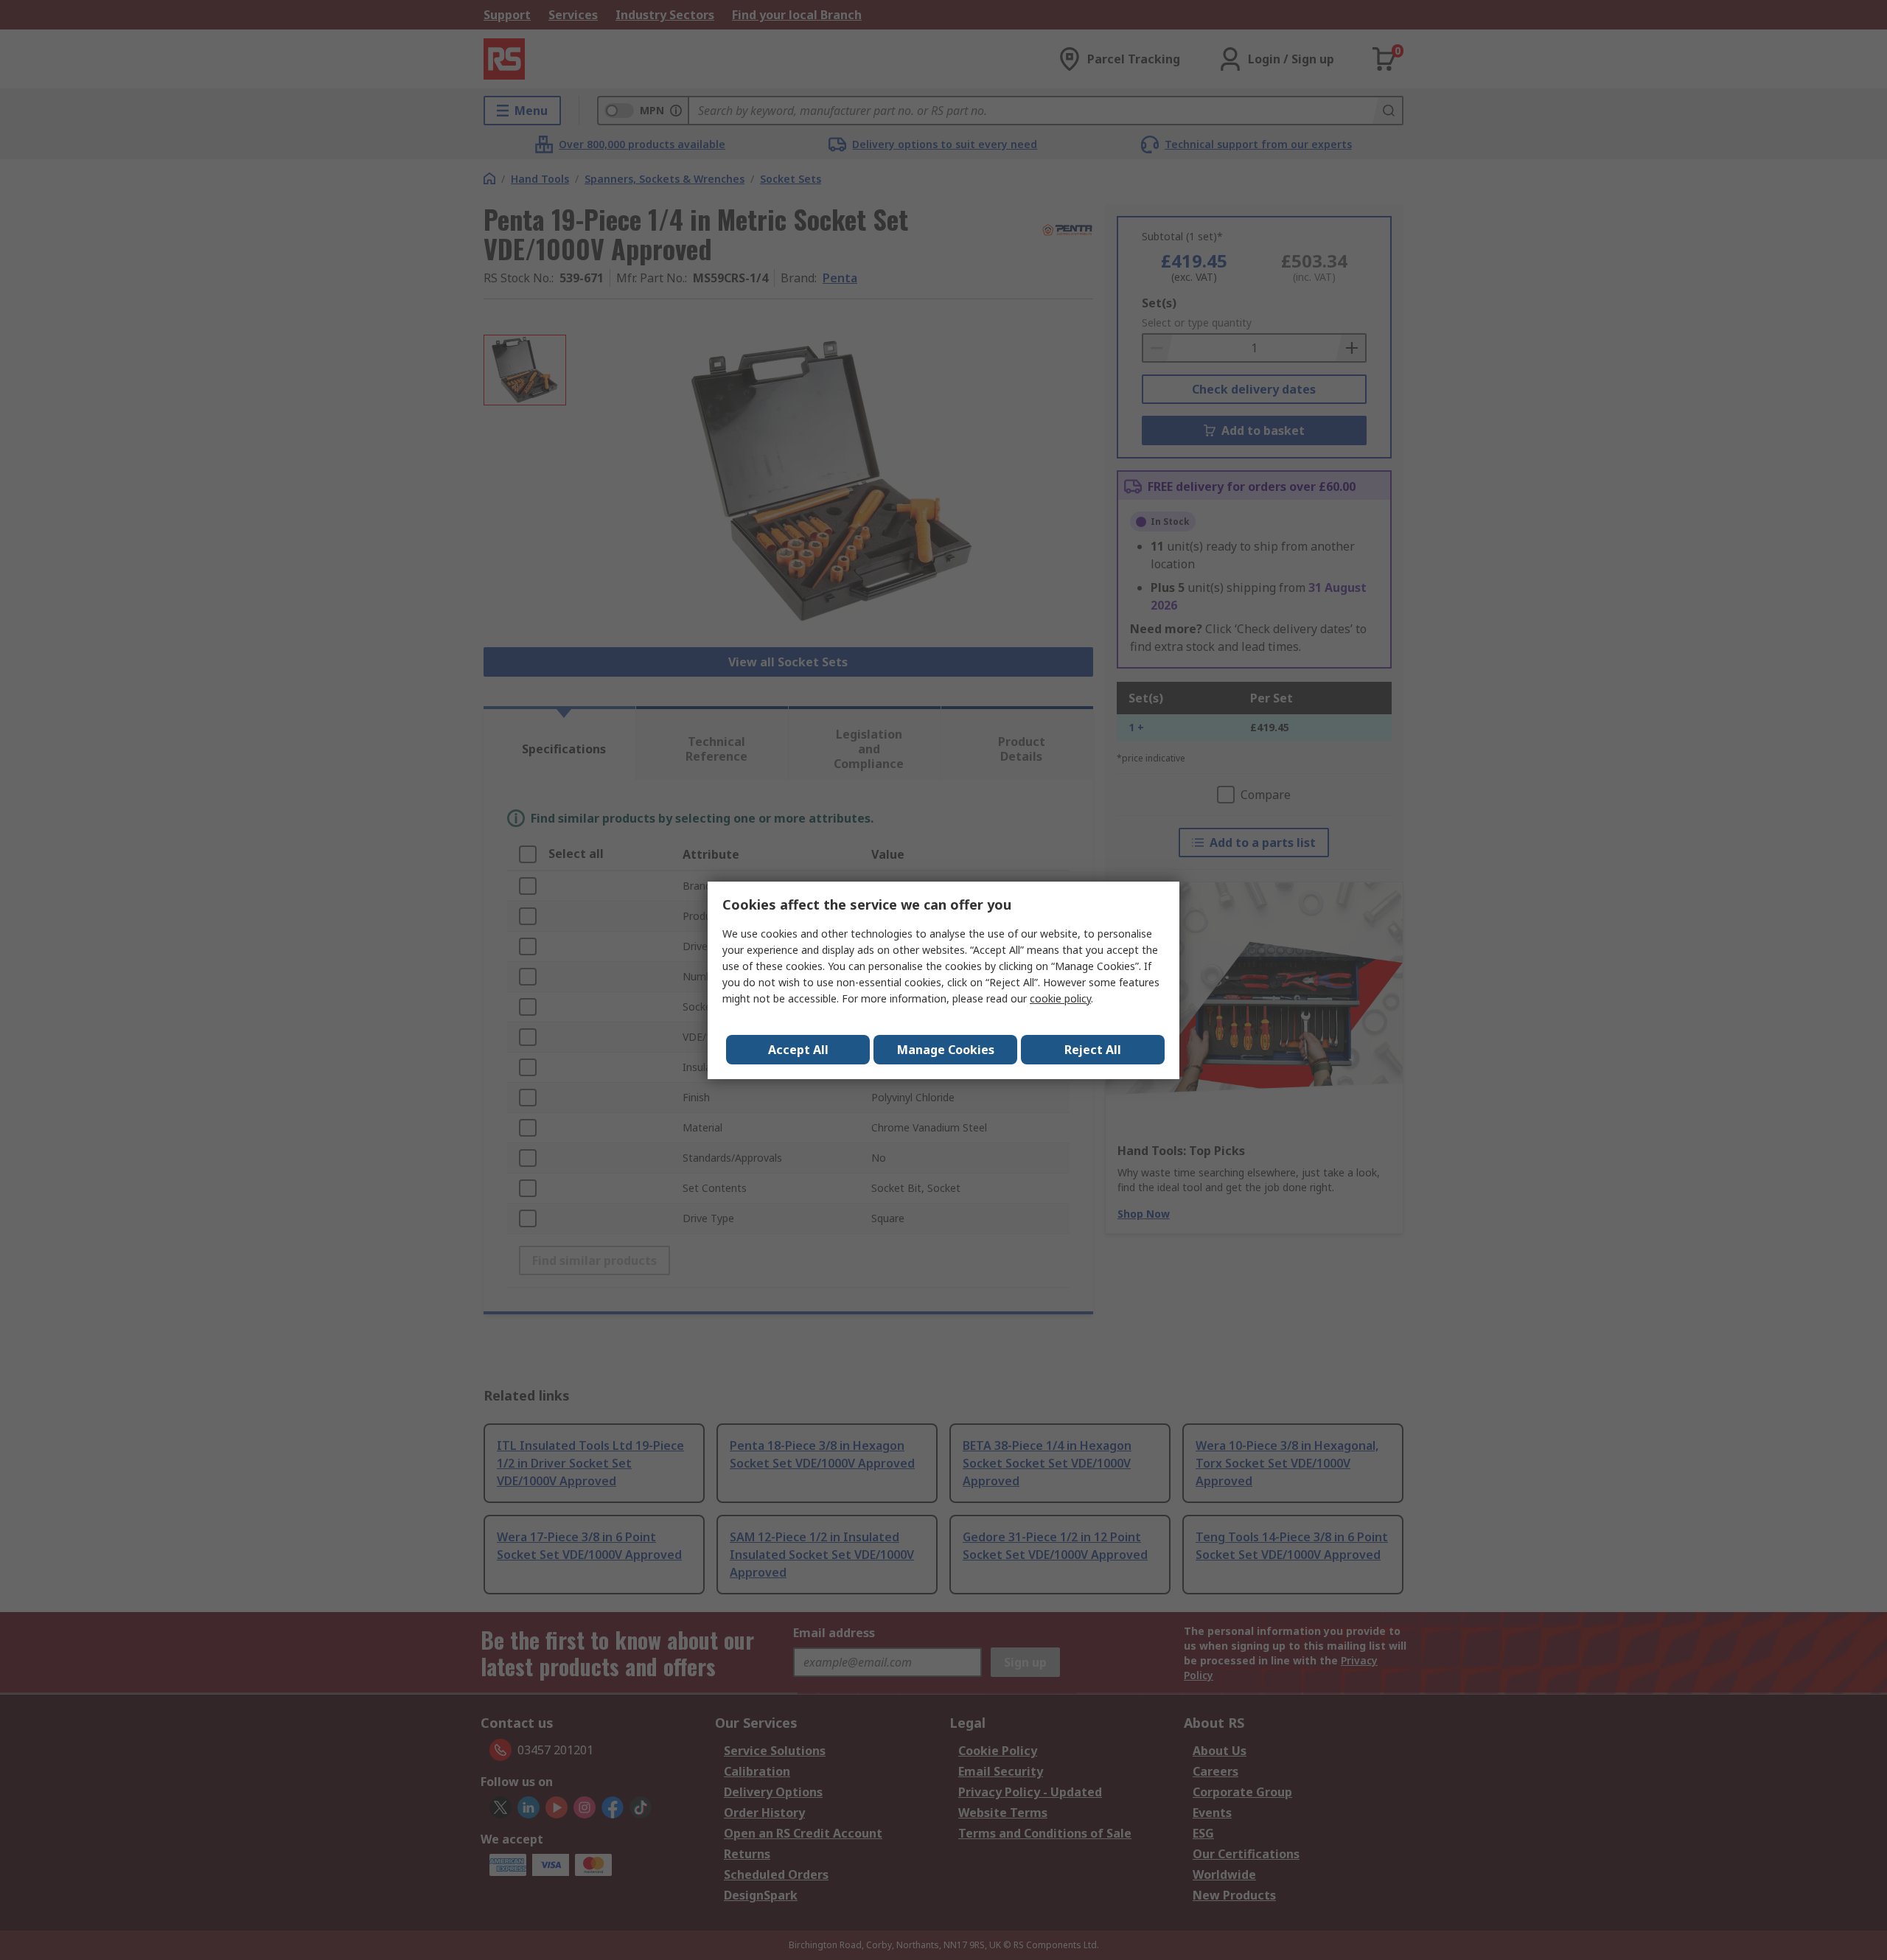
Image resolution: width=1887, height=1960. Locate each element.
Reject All (1093, 1050)
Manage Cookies (946, 1050)
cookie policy (1060, 998)
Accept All (798, 1050)
